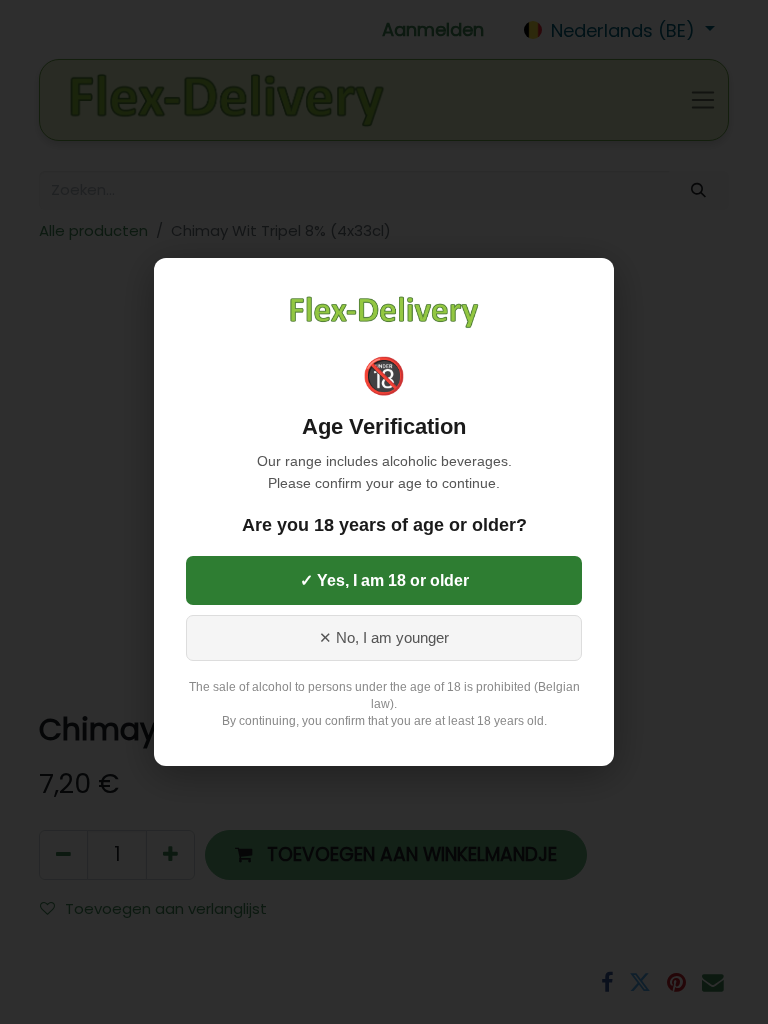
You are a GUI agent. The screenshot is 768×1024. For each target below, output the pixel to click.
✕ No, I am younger (384, 638)
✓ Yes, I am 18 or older (384, 580)
